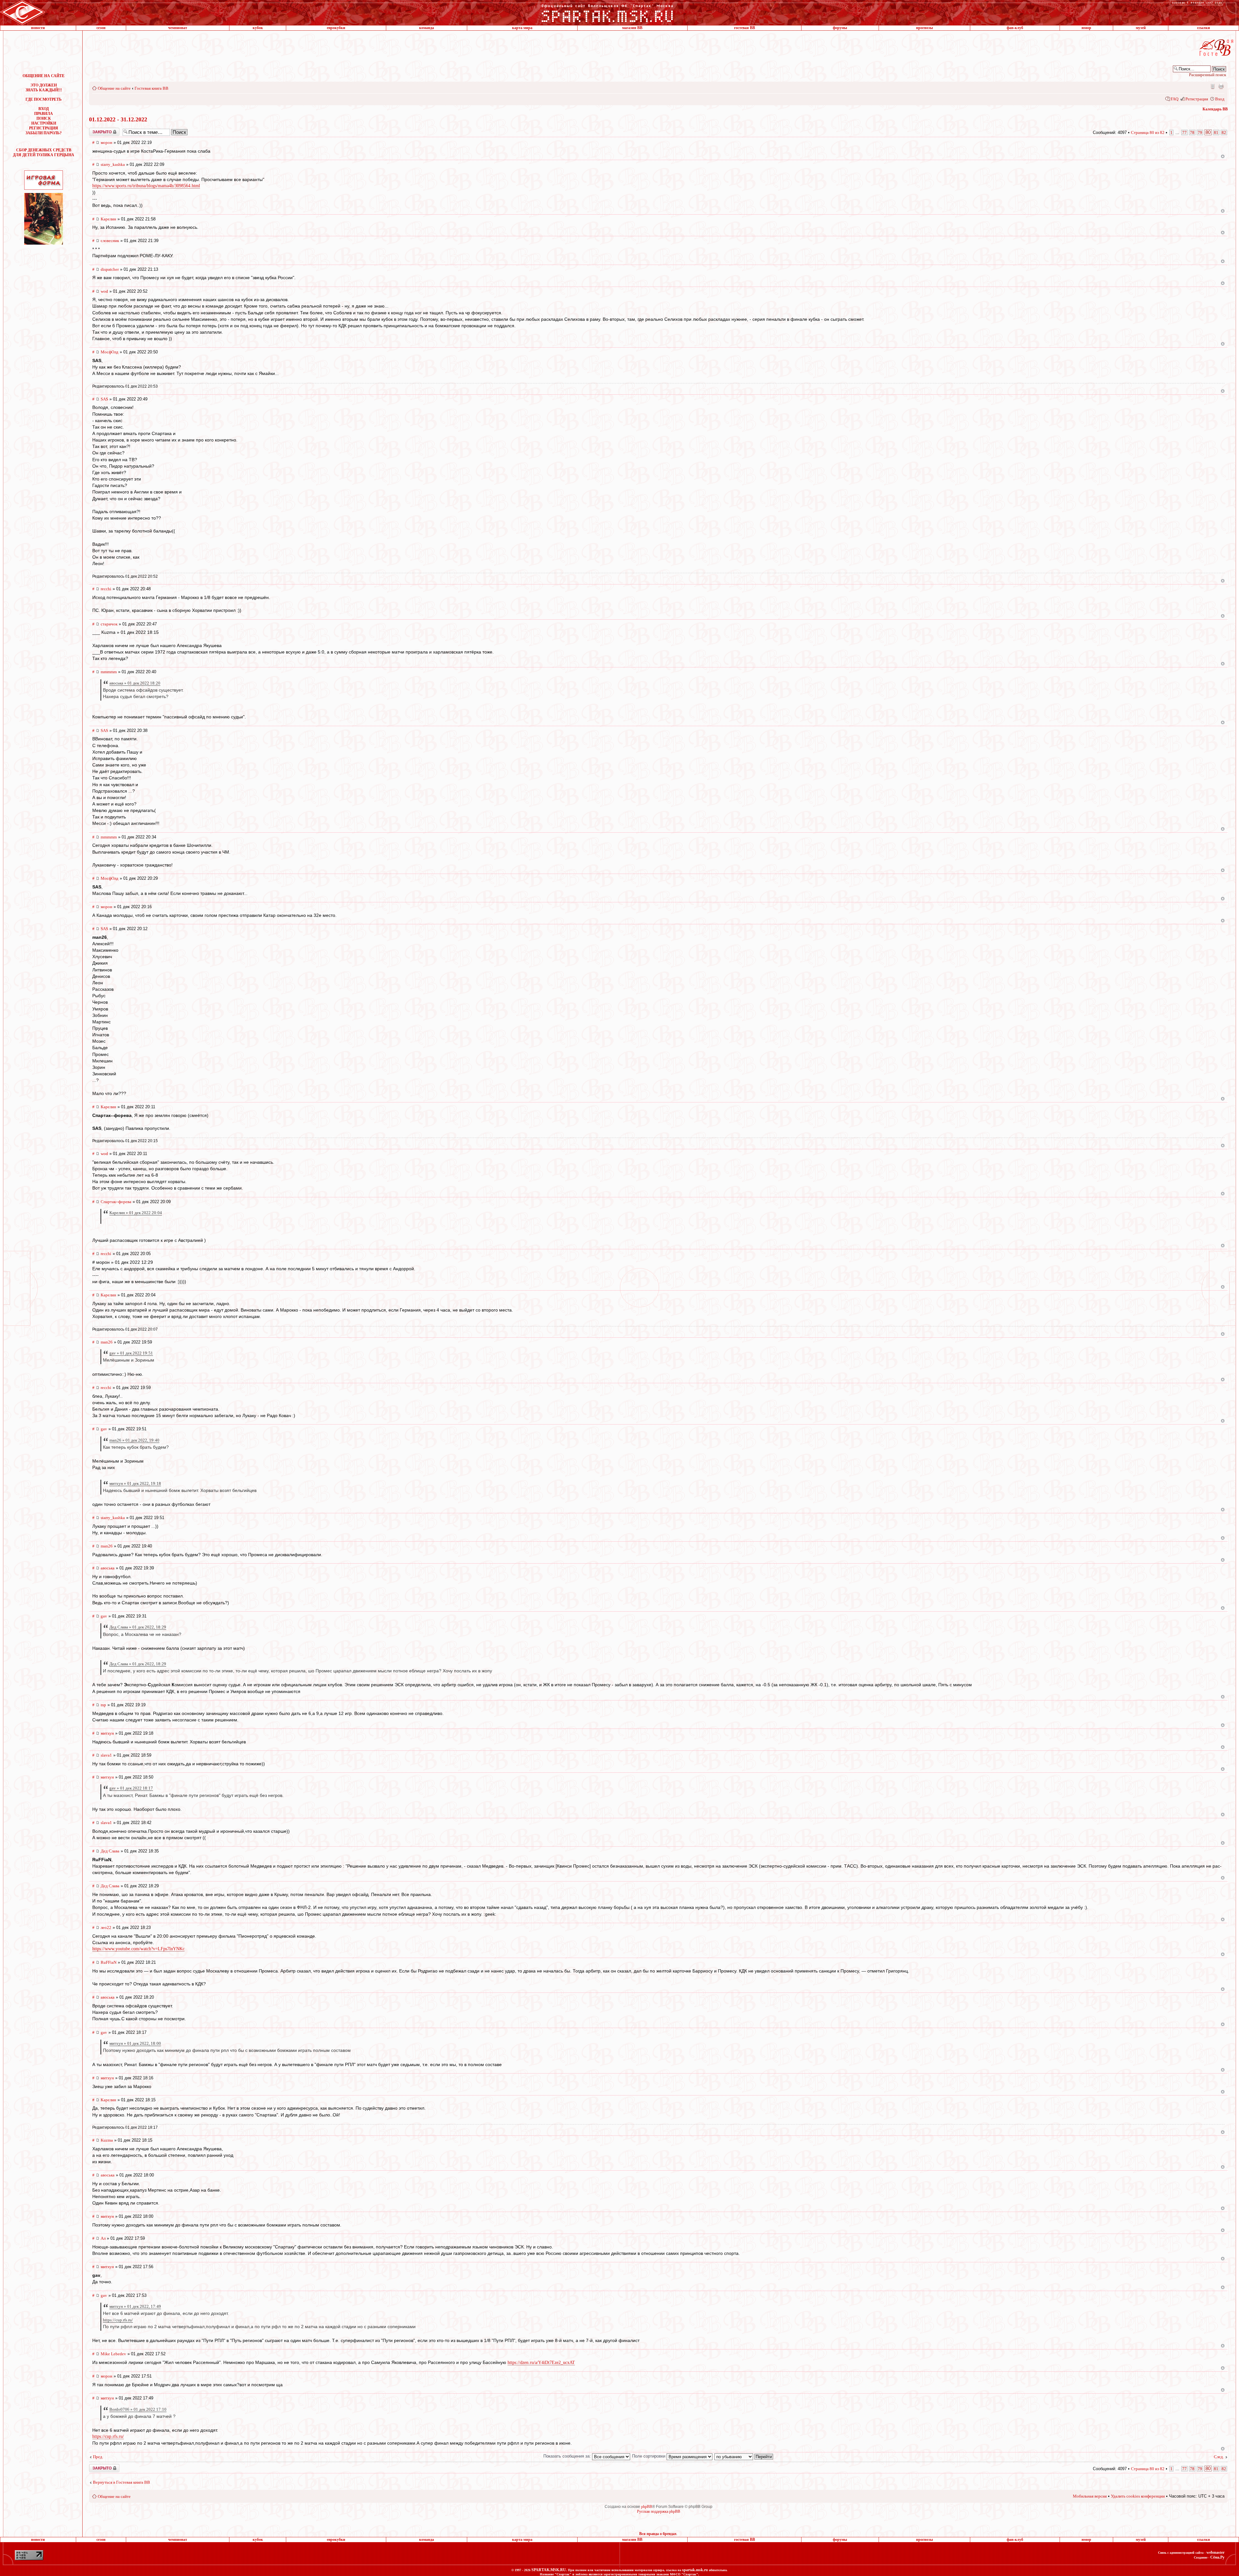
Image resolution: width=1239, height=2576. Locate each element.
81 (1216, 132)
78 (1192, 132)
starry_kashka (113, 164)
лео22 (106, 1927)
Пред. (98, 2457)
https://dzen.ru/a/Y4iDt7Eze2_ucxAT (541, 2363)
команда (427, 28)
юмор (1086, 28)
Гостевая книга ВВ (151, 88)
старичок (109, 624)
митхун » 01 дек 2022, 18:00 (135, 2043)
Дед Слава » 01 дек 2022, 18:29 (138, 1627)
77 (1184, 132)
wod (104, 291)
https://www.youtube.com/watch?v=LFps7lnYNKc (138, 1949)
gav (104, 1429)
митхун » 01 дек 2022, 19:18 (135, 1483)
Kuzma (107, 2140)
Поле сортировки (649, 2456)
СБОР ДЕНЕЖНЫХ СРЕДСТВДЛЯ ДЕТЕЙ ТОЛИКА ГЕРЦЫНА (44, 152)
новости (38, 28)
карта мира (522, 28)
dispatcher (110, 269)
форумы (840, 28)
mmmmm (109, 672)
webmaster (1215, 2552)
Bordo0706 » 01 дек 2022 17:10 (138, 2409)
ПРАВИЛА (44, 114)
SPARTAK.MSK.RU (549, 2570)
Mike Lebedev (113, 2354)
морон (106, 142)
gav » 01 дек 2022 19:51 (131, 1353)
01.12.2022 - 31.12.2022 (118, 119)
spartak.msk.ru (695, 2570)
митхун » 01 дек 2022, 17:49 (135, 2306)
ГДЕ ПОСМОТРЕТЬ (44, 99)
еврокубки (336, 28)
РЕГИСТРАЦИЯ (44, 128)
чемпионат (178, 28)
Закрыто (96, 130)
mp (103, 1705)
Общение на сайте (114, 88)
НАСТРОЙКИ (44, 123)
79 (1200, 132)
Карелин (108, 219)
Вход (1220, 99)
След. (1219, 2457)
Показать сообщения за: (568, 2456)
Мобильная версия (1212, 86)
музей (1141, 28)
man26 (107, 1342)
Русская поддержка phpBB (659, 2511)
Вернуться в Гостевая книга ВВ (121, 2482)
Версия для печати (1221, 86)
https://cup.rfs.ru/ (118, 2320)
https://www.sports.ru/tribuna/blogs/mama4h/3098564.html (146, 186)
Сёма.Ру (1217, 2557)
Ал (103, 2238)
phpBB (647, 2507)
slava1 (106, 1755)
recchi (106, 589)
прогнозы (924, 28)
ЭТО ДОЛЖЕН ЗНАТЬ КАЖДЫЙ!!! (44, 88)
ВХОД (44, 109)
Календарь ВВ (1215, 109)
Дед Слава (110, 1851)
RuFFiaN (109, 1962)
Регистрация (1197, 99)
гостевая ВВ (745, 28)
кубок (258, 28)
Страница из (1148, 132)
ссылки (1204, 28)
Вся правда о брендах (658, 2534)
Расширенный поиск (1208, 75)
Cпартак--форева (116, 1202)
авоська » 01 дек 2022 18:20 (135, 683)
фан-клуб (1015, 28)
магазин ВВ (632, 28)
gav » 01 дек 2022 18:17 (131, 1788)
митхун (107, 1733)
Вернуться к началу (1223, 156)
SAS (104, 399)
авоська (108, 1568)
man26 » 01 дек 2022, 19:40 (134, 1440)
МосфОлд (110, 352)
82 (1224, 132)
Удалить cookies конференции (1138, 2496)
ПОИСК (44, 118)
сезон (101, 28)
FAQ (1174, 99)
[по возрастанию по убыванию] (744, 2456)
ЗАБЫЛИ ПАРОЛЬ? (44, 133)
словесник (110, 241)
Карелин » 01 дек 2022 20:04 (136, 1213)
